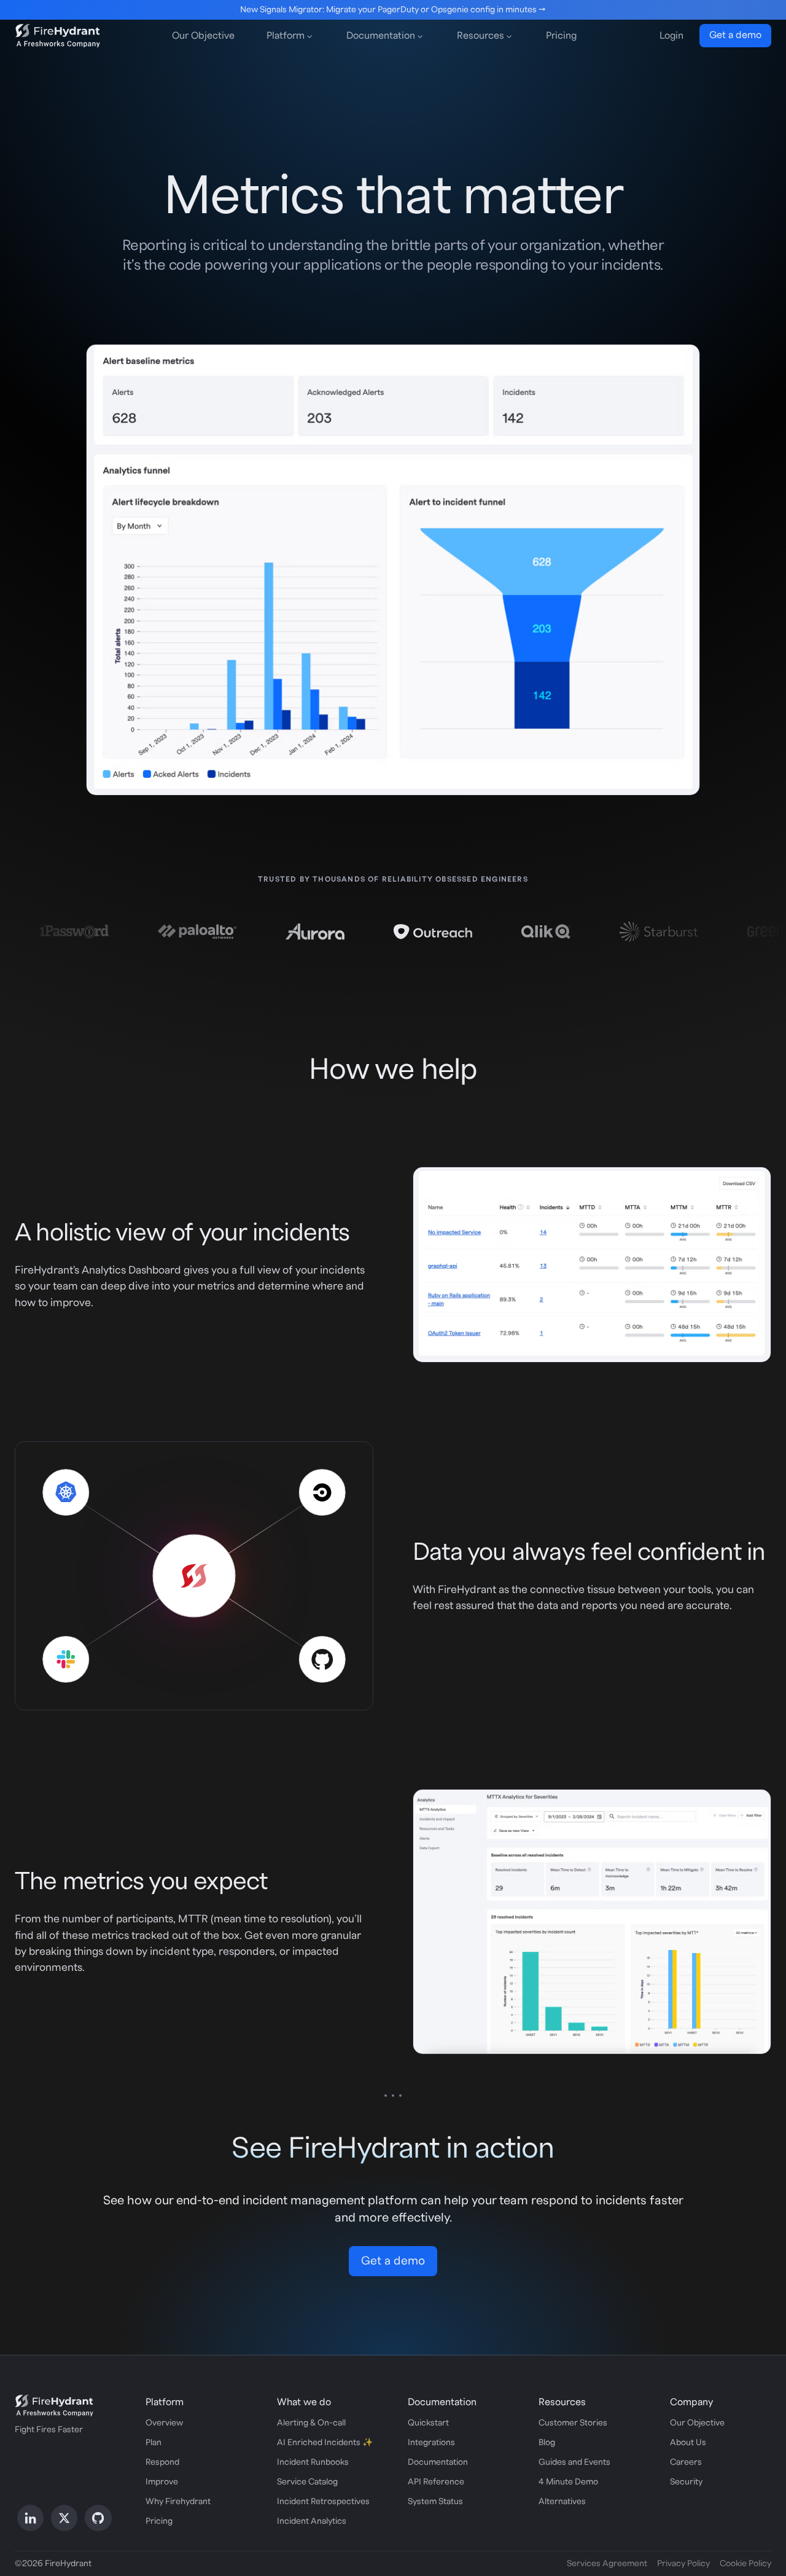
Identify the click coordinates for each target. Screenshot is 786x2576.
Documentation (438, 2462)
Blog (547, 2443)
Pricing (561, 36)
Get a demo (735, 35)
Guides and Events (574, 2462)
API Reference (436, 2482)
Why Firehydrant (178, 2502)
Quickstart (428, 2423)
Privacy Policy (683, 2564)
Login (671, 36)
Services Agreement (607, 2564)
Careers (686, 2462)
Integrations (431, 2443)
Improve (162, 2482)
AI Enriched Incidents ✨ (325, 2443)
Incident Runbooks (313, 2462)
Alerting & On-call (311, 2423)
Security (686, 2482)
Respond (162, 2462)
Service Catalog (307, 2482)
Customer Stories (573, 2423)
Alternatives (562, 2502)
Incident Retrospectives (323, 2502)
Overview (164, 2423)
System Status (435, 2502)
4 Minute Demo (568, 2482)
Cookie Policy (745, 2564)
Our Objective (203, 36)
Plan (154, 2443)
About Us (688, 2443)
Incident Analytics (312, 2521)
